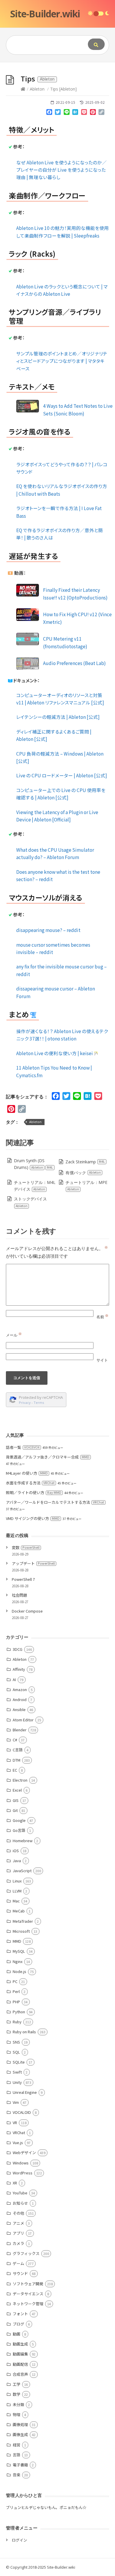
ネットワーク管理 (28, 2304)
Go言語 (19, 1830)
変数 (26, 1547)
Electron (20, 1780)
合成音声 (20, 2374)
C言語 (18, 1750)
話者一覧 (23, 1447)
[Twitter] (58, 113)
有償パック (83, 1173)
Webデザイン (24, 2152)
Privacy (25, 1403)
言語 (17, 2455)
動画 (17, 2334)
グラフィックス (26, 2253)
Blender (20, 1730)
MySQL (19, 1951)
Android (20, 1699)
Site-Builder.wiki (45, 14)
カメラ (18, 2243)
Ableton (37, 89)
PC (15, 1981)
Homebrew (23, 1841)
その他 (18, 2213)
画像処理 (20, 2424)
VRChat (19, 2133)
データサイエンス (28, 2294)
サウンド (20, 2273)
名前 (102, 1317)
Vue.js (18, 2143)
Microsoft (21, 1931)
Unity (17, 2082)
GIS (16, 1800)
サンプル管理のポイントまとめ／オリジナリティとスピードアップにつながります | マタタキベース (62, 361)
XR (15, 2183)
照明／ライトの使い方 (34, 1492)
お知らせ (20, 2203)
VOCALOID (22, 2112)
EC (15, 1770)
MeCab (19, 1911)
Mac (16, 1901)
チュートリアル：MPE (86, 1186)
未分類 (18, 2404)
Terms (39, 1403)
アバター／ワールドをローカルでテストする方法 (55, 1502)
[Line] (67, 113)
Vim (16, 2102)
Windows (21, 2163)
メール (14, 1335)
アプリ (18, 2233)
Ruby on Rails (24, 2032)
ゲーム (18, 2263)
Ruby (17, 2022)
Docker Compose (27, 1611)
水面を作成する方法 (30, 1483)
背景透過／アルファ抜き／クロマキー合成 (48, 1457)
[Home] (23, 89)
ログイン (19, 2540)
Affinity (19, 1669)
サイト (102, 1360)
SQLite (19, 2062)
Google (19, 1820)
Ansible (19, 1709)
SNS (16, 2042)
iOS (16, 1851)
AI (14, 1679)
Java (17, 1861)
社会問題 (19, 1595)
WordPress (23, 2173)
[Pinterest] (93, 113)
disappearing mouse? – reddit (48, 930)
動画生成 (20, 2344)
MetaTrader (23, 1921)
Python (19, 2012)
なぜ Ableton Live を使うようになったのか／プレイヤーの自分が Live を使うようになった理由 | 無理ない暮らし (61, 170)
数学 (17, 2394)
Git (15, 1810)
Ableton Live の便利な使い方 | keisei (55, 1053)
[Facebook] (49, 113)
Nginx (18, 1961)
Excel (17, 1790)
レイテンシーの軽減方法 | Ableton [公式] (58, 717)
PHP (16, 2002)
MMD (17, 1941)
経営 (17, 2445)
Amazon (20, 1689)
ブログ (18, 2324)
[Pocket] (84, 113)
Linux (17, 1881)
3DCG (18, 1649)
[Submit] (96, 44)
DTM (17, 1760)
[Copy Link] (101, 113)
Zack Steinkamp (85, 1162)
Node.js (19, 1971)
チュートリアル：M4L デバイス (35, 1186)
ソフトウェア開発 (28, 2284)
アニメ (18, 2223)
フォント (20, 2314)
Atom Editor (23, 1720)
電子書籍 (20, 2465)
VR (15, 2123)
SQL (16, 2052)
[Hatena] (75, 113)
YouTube (20, 2193)
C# (15, 1740)
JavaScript (22, 1871)
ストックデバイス (30, 1202)
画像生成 (20, 2434)
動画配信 (20, 2364)
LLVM (17, 1891)
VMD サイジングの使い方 (33, 1518)
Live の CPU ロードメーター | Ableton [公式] (62, 775)
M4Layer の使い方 (27, 1473)
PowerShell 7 (23, 1579)
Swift (17, 2072)
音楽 (17, 2475)
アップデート (33, 1563)
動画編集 (20, 2354)
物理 (17, 2414)
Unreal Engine (25, 2092)
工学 (17, 2384)
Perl (16, 1991)
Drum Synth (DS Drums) (33, 1164)
